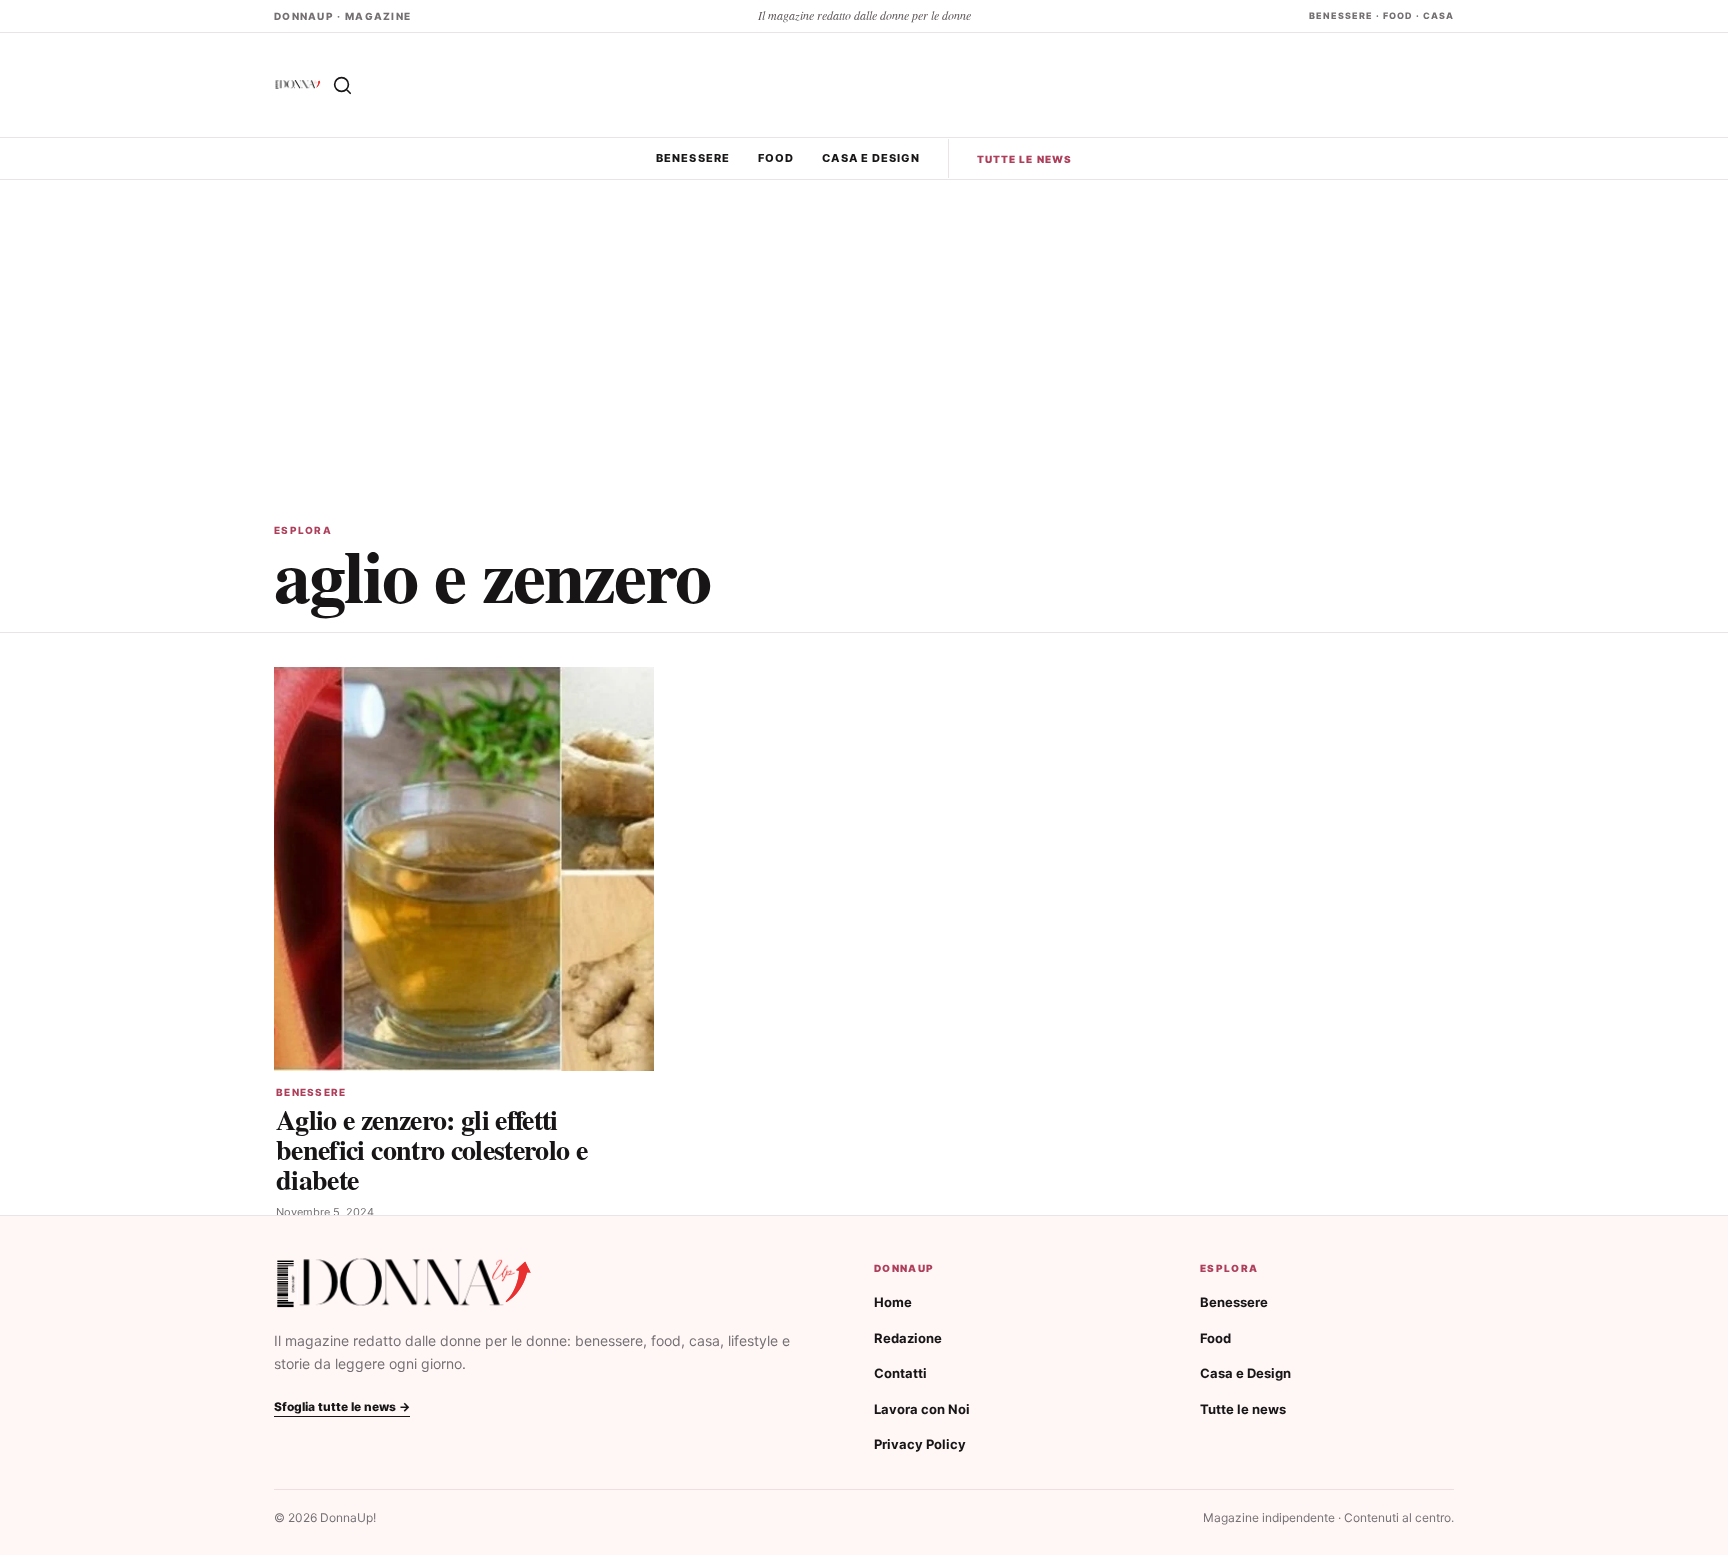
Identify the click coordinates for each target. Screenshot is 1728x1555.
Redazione (908, 1338)
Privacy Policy (920, 1444)
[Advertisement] (864, 330)
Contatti (900, 1373)
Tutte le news (1024, 159)
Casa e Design (870, 158)
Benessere (693, 158)
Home (893, 1302)
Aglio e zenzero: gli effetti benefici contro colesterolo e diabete (431, 1149)
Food (776, 158)
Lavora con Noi (922, 1409)
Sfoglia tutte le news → (342, 1406)
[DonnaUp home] (404, 1283)
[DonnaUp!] (298, 84)
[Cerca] (342, 85)
